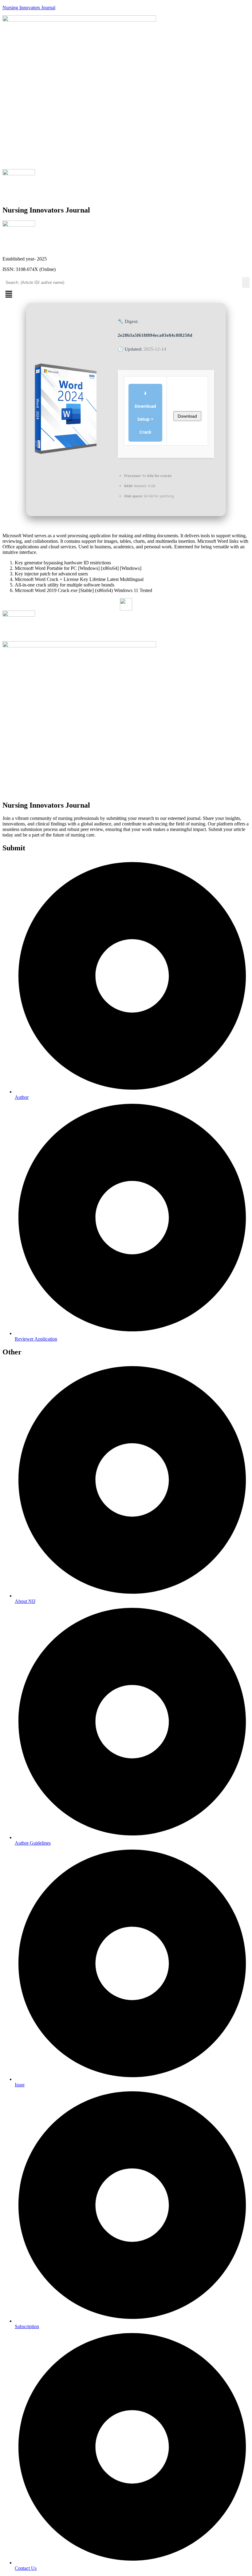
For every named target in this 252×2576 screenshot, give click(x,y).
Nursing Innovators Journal (29, 8)
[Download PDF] (126, 604)
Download (187, 416)
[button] (126, 295)
